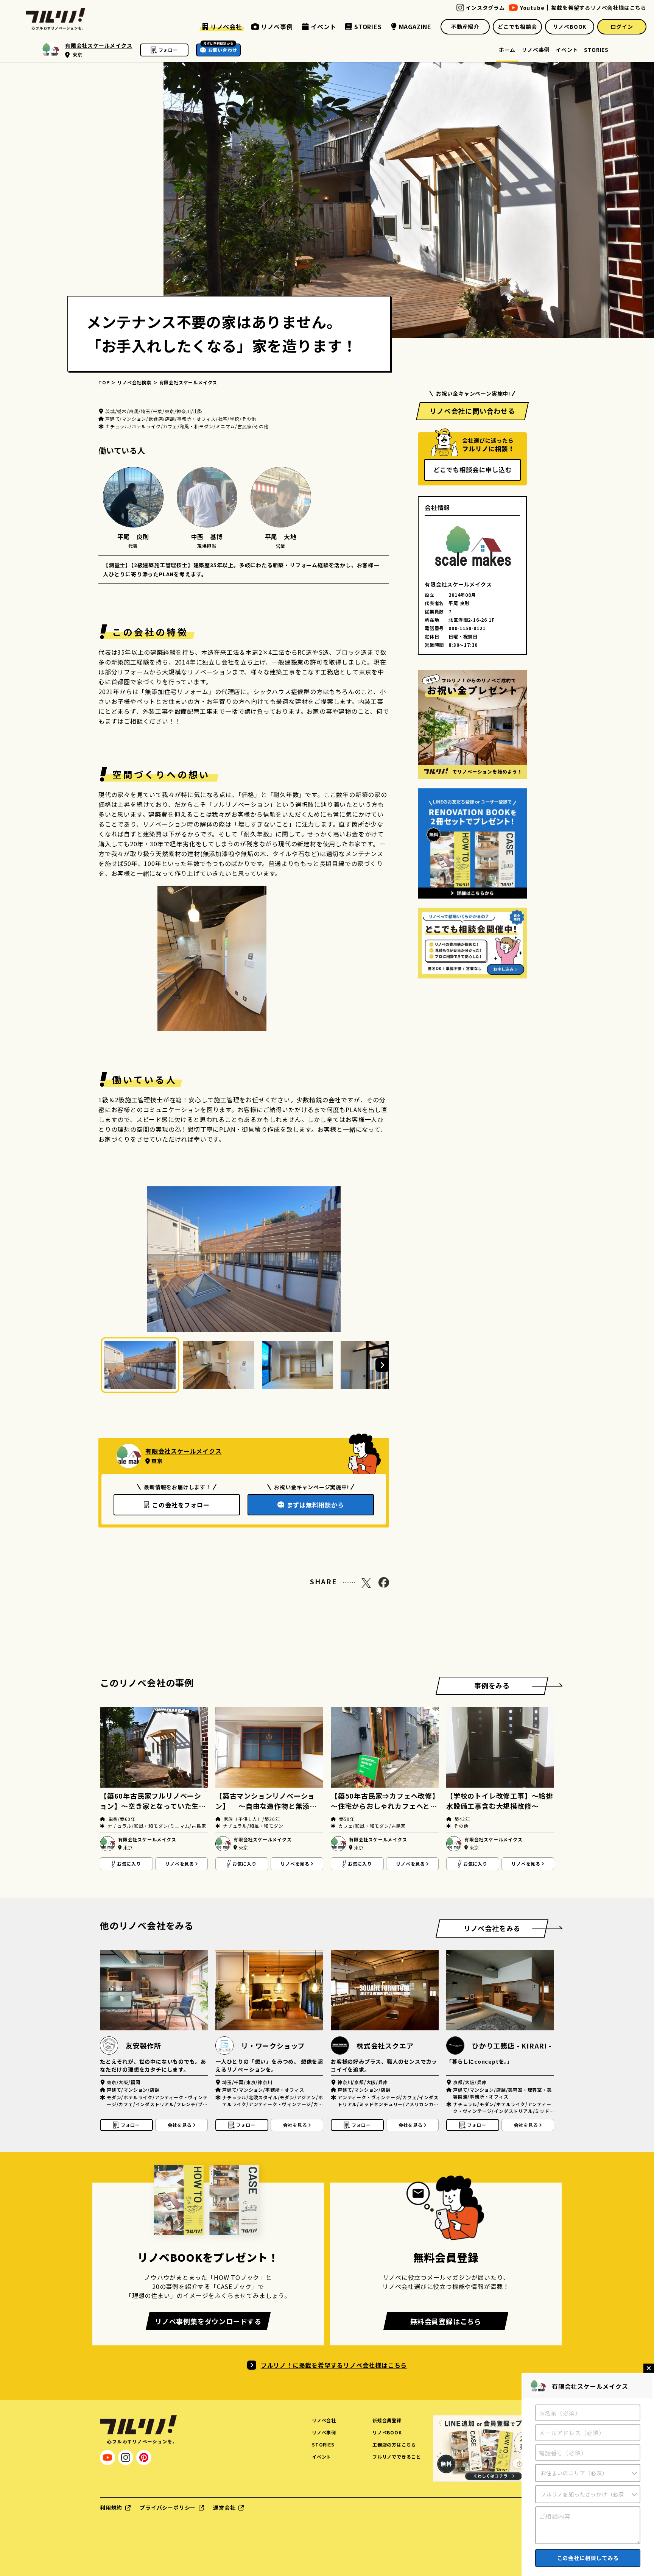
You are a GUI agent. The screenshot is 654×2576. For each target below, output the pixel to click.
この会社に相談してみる (588, 2558)
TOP (104, 382)
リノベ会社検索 (134, 382)
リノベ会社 (324, 2420)
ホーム (507, 50)
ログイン (622, 27)
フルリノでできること (397, 2457)
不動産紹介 (465, 27)
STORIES (596, 50)
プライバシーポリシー (168, 2507)
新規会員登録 (387, 2420)
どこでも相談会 (517, 27)
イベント (567, 50)
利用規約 (111, 2507)
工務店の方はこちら (394, 2444)
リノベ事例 (536, 50)
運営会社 (224, 2507)
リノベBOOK (570, 27)
